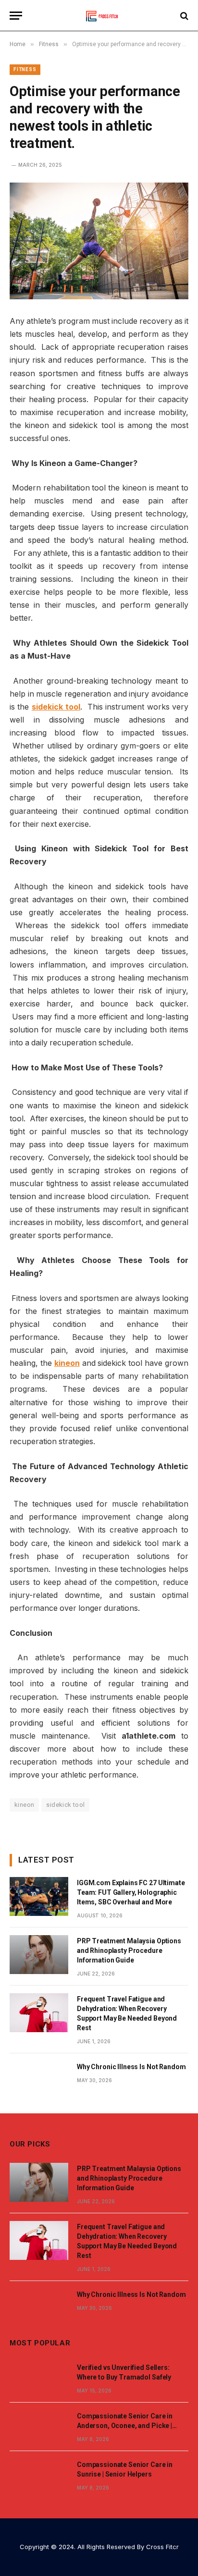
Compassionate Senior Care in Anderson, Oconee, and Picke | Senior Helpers (125, 2426)
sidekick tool (65, 1805)
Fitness (25, 69)
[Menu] (16, 16)
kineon (24, 1805)
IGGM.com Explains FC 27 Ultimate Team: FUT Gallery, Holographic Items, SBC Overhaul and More (131, 1892)
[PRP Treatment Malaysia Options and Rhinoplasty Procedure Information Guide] (39, 1955)
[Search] (183, 16)
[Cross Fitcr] (99, 16)
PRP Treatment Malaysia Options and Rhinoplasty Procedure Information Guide (129, 1950)
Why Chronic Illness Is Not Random (131, 2067)
